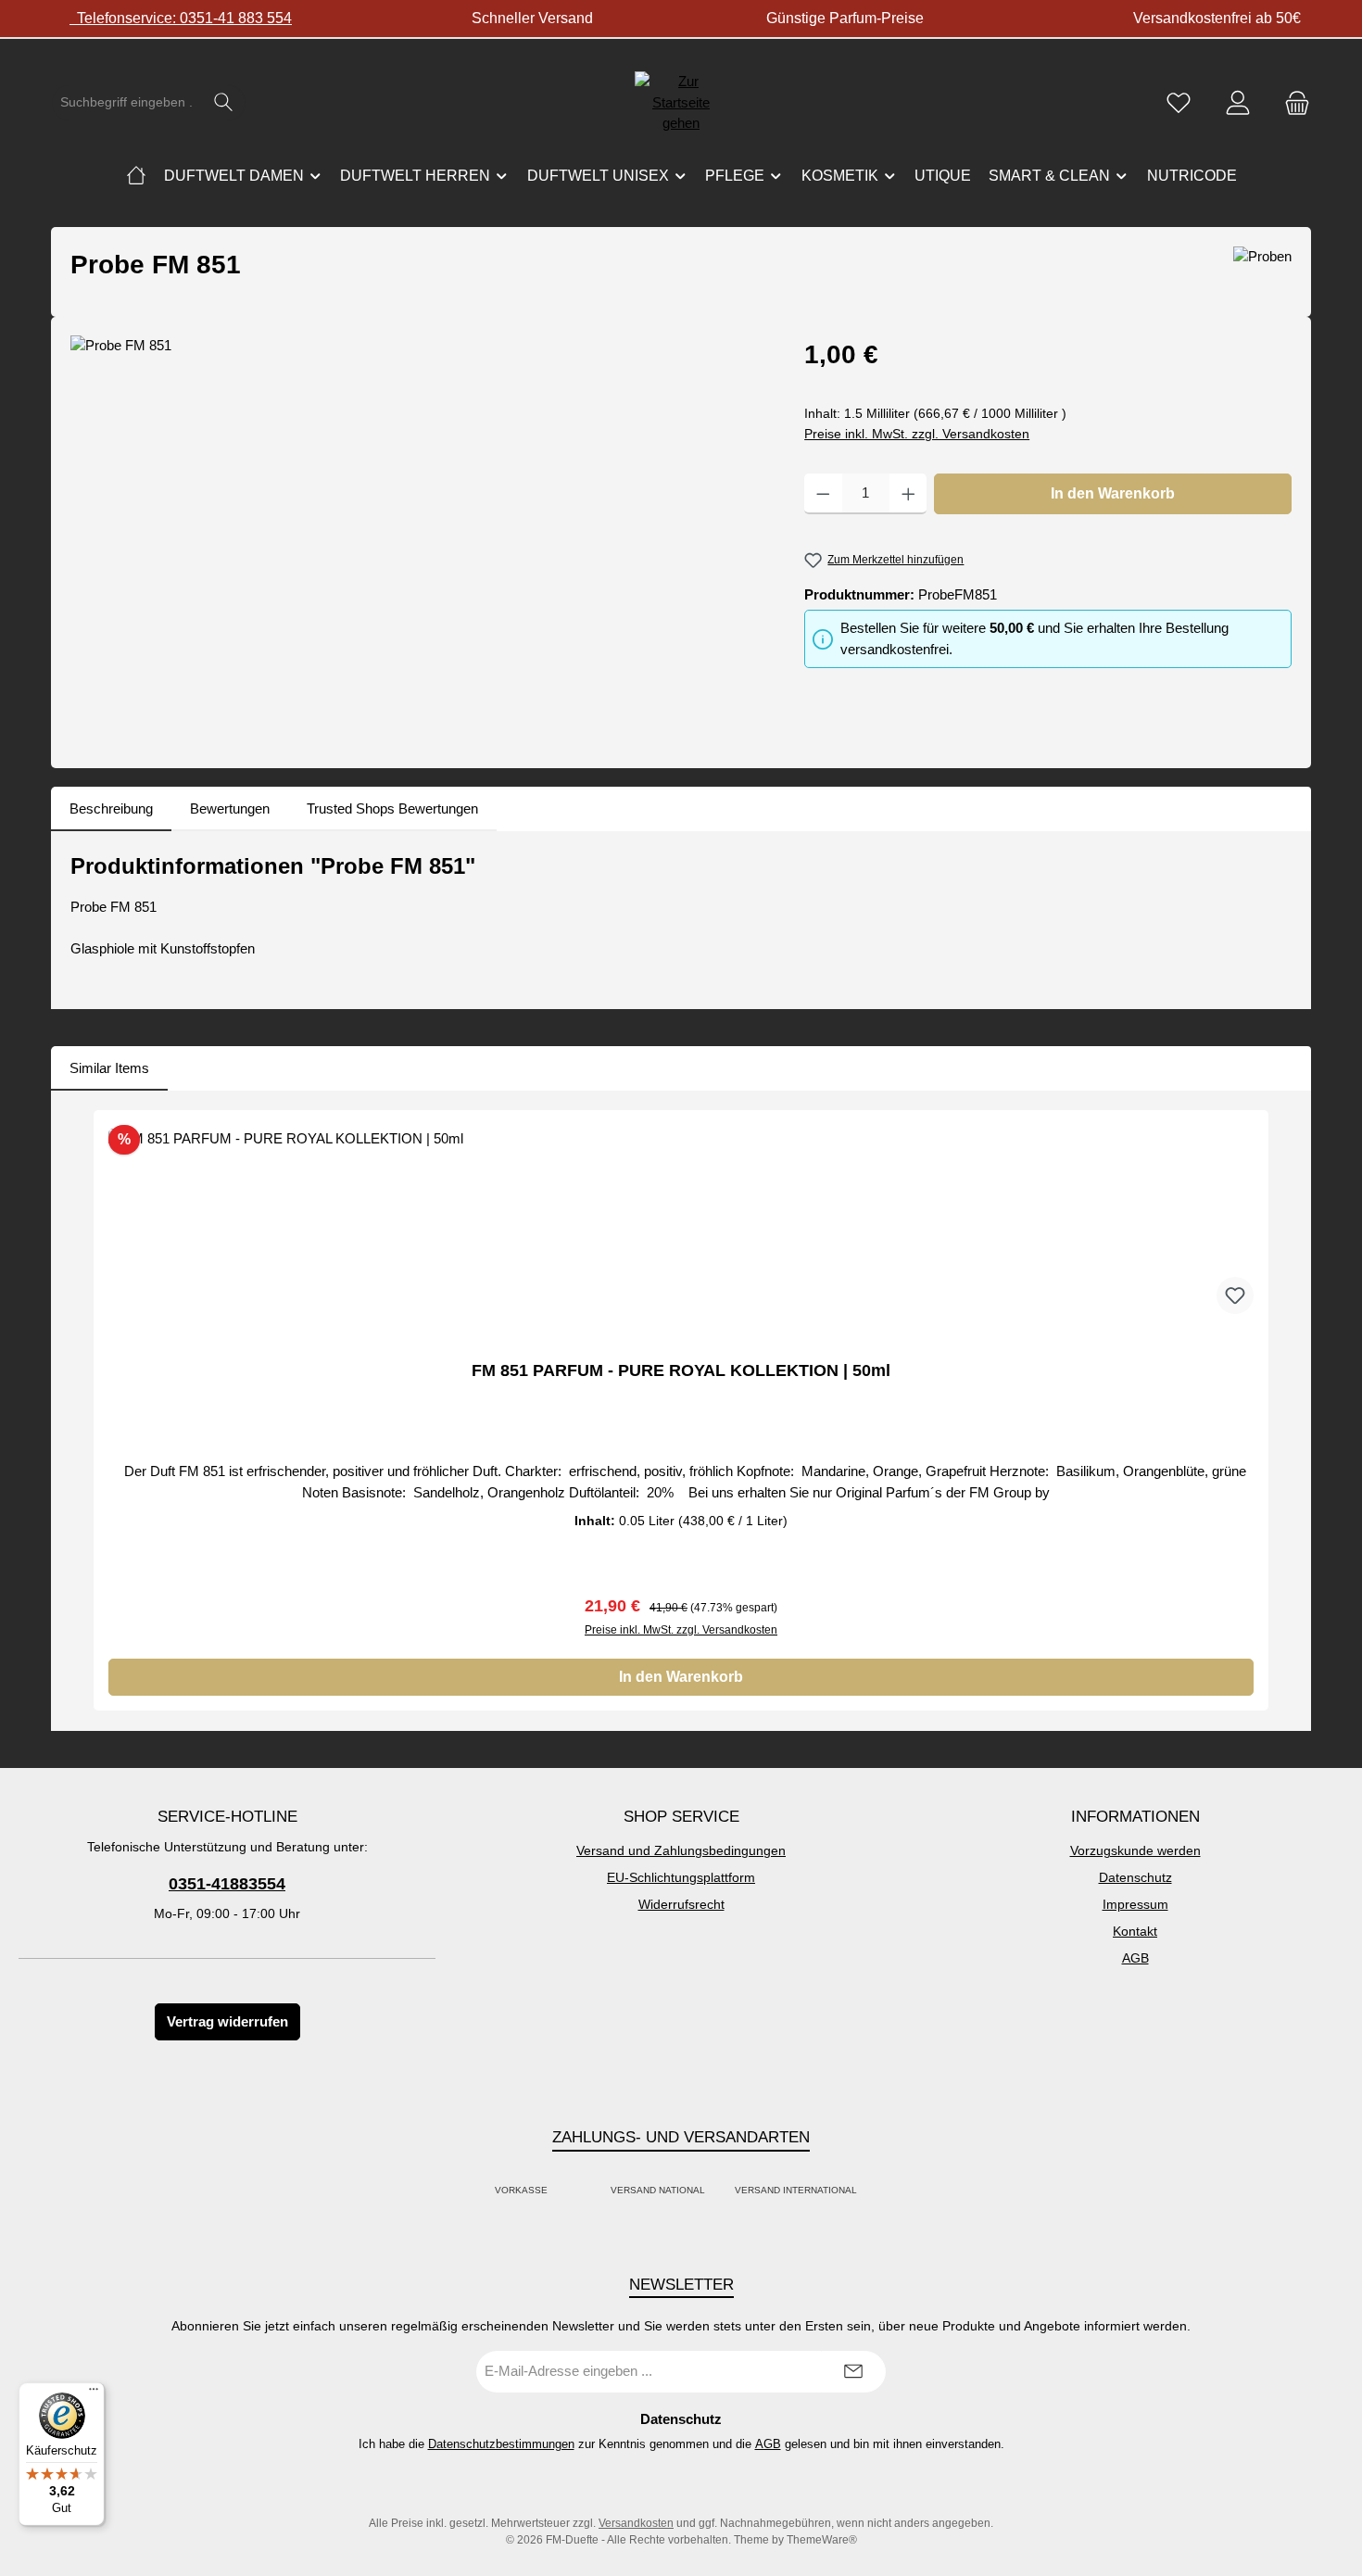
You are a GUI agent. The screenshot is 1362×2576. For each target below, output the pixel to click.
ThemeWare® (822, 2540)
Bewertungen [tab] (230, 808)
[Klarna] (590, 2191)
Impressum (1135, 1904)
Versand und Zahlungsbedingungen (681, 1850)
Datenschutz (1135, 1877)
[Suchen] (224, 103)
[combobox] (127, 103)
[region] (419, 535)
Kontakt (1135, 1931)
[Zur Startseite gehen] (681, 103)
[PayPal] (568, 2191)
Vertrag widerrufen (227, 2021)
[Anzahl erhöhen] (908, 494)
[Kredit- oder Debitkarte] (579, 2191)
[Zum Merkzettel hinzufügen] (1235, 1295)
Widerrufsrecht (681, 1904)
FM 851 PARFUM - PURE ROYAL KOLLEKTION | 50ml (681, 1370)
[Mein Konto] (1238, 102)
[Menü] (94, 2393)
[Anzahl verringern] (823, 494)
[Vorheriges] (84, 1411)
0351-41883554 (227, 1884)
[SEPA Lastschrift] (877, 2191)
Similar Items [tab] (109, 1068)
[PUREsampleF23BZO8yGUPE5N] (418, 535)
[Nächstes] (1278, 1411)
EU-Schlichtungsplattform (681, 1877)
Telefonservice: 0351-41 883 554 (181, 18)
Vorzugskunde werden (1135, 1850)
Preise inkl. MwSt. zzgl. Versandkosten (917, 434)
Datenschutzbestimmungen (501, 2444)
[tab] (111, 809)
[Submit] (853, 2372)
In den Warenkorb (1113, 493)
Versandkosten (636, 2523)
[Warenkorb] (1292, 102)
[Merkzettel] (1179, 102)
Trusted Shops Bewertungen (392, 808)
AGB (1135, 1958)
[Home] (136, 176)
